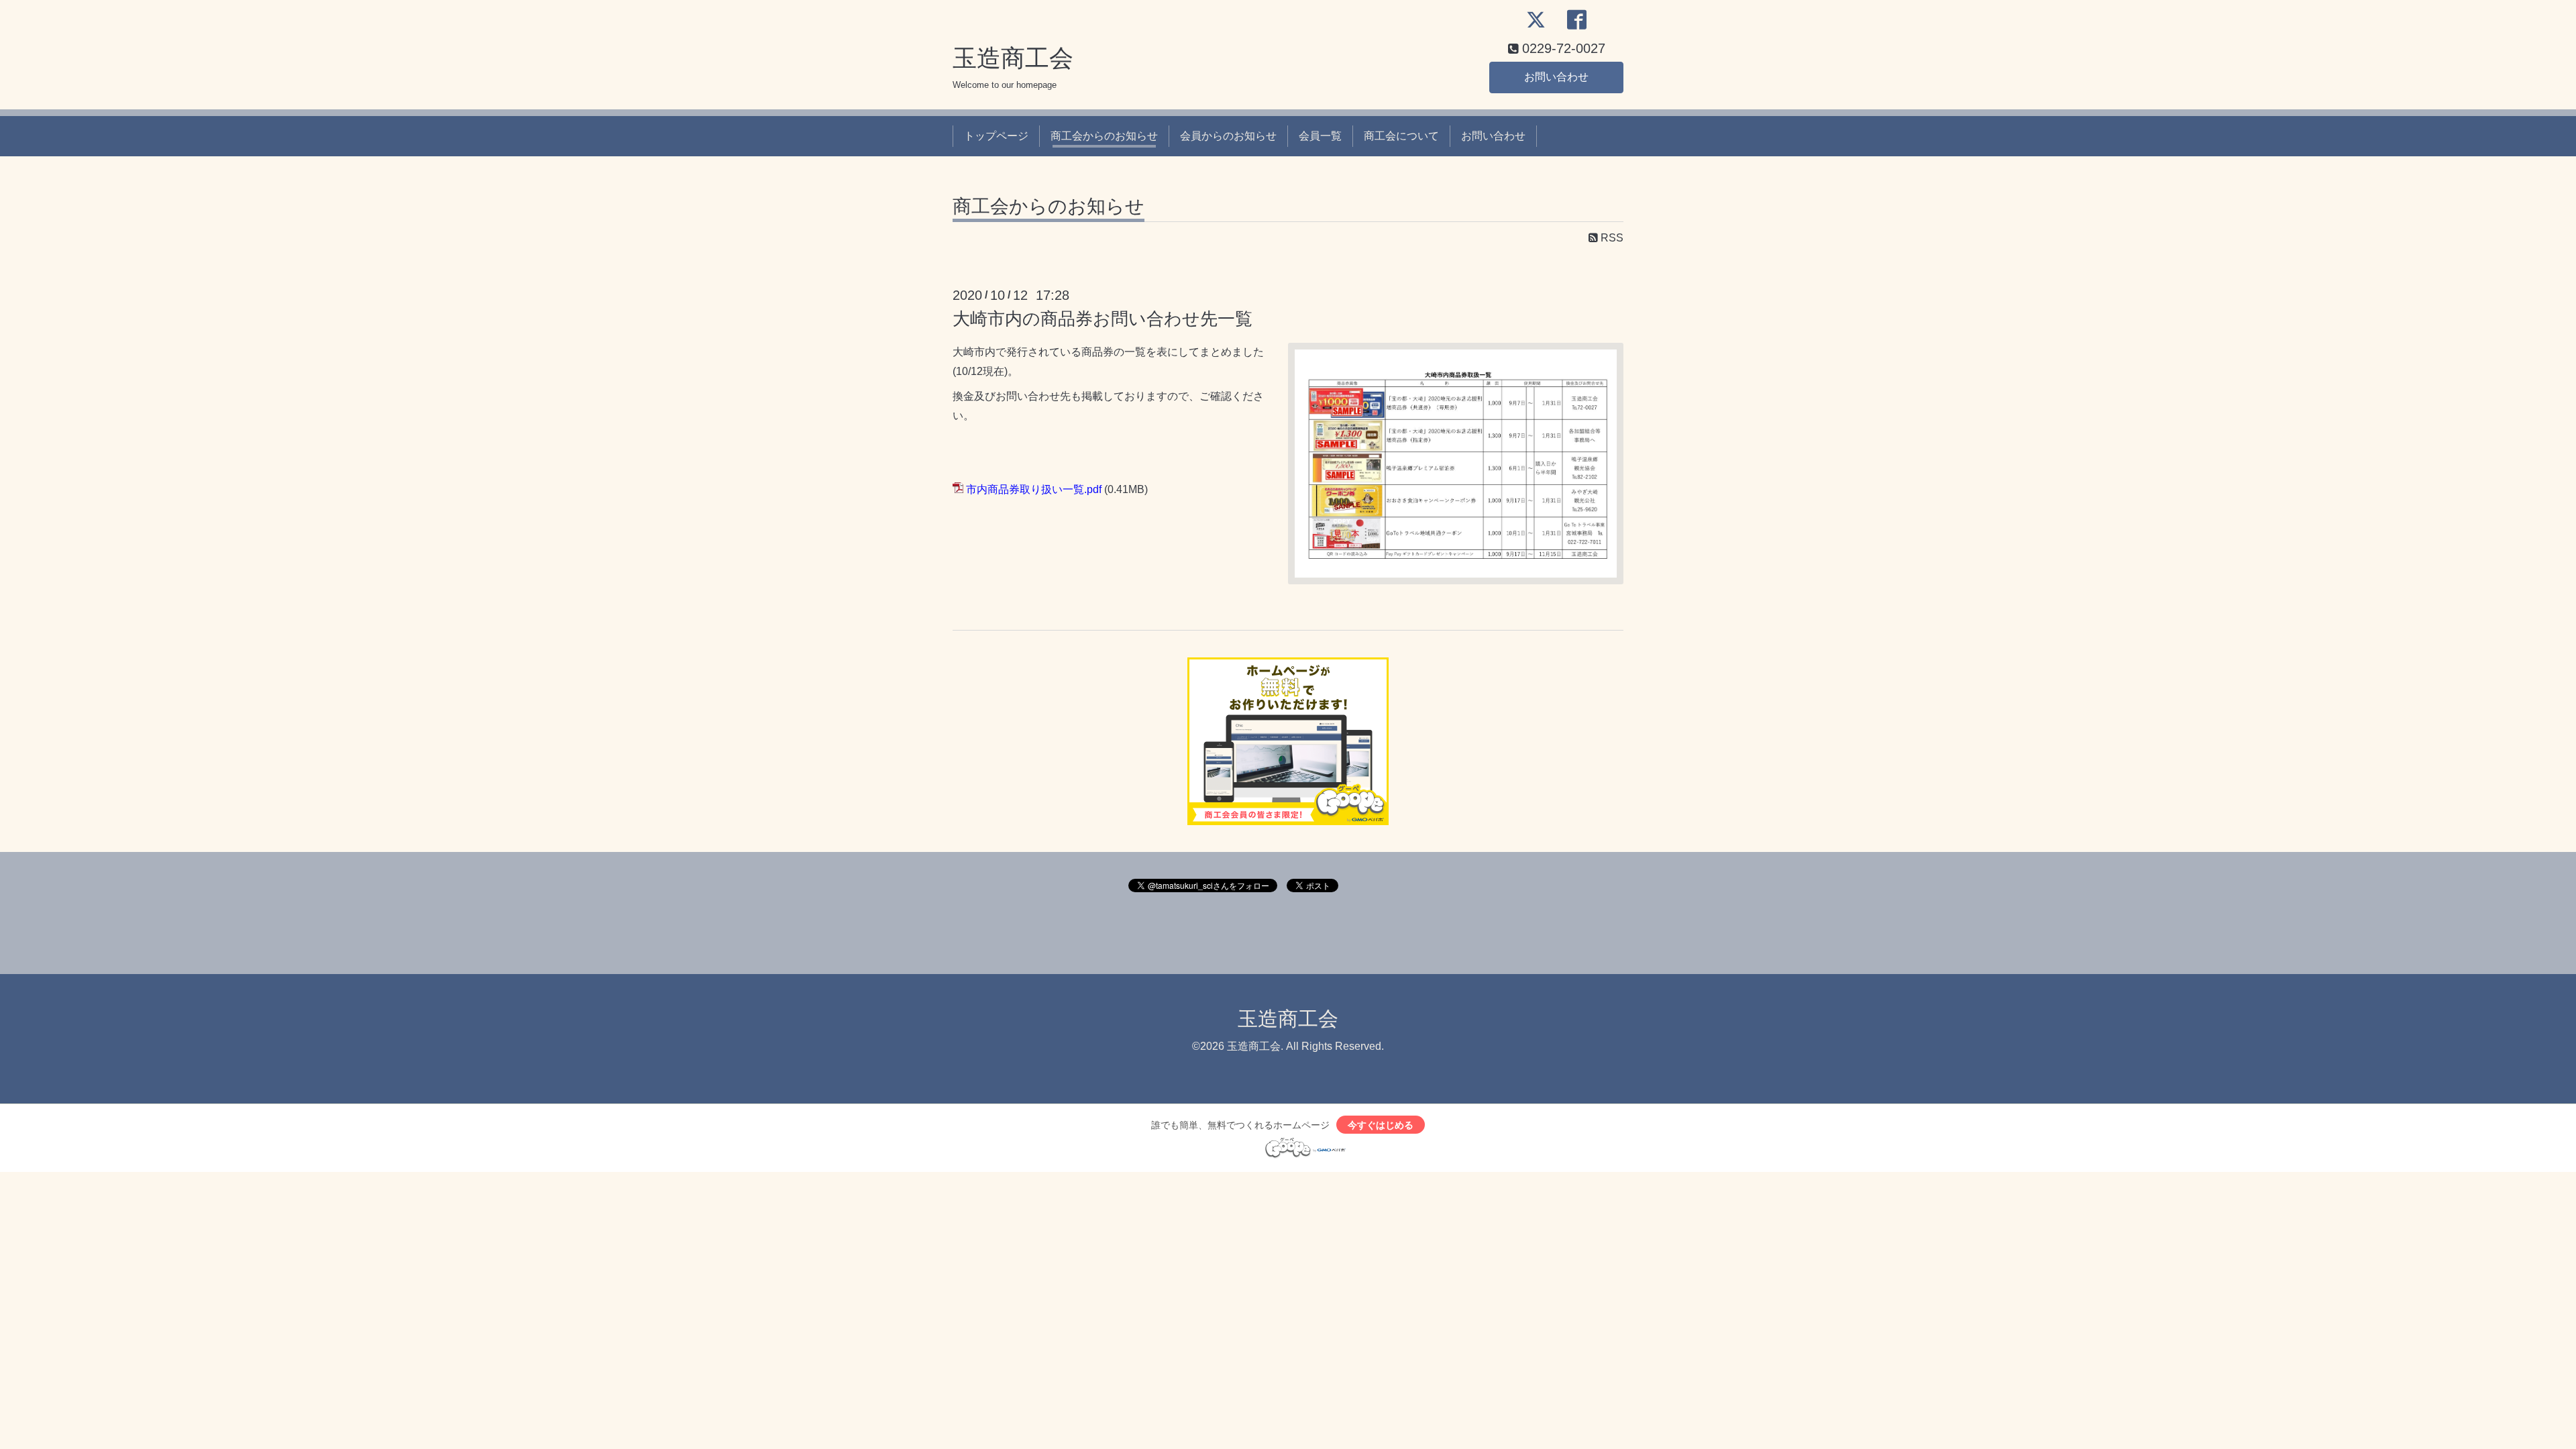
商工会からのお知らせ (1104, 136)
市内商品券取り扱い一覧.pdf (1034, 489)
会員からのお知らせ (1228, 136)
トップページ (996, 136)
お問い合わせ (1556, 77)
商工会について (1401, 136)
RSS (1611, 238)
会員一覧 (1320, 136)
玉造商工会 (1013, 58)
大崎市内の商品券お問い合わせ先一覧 (1103, 319)
